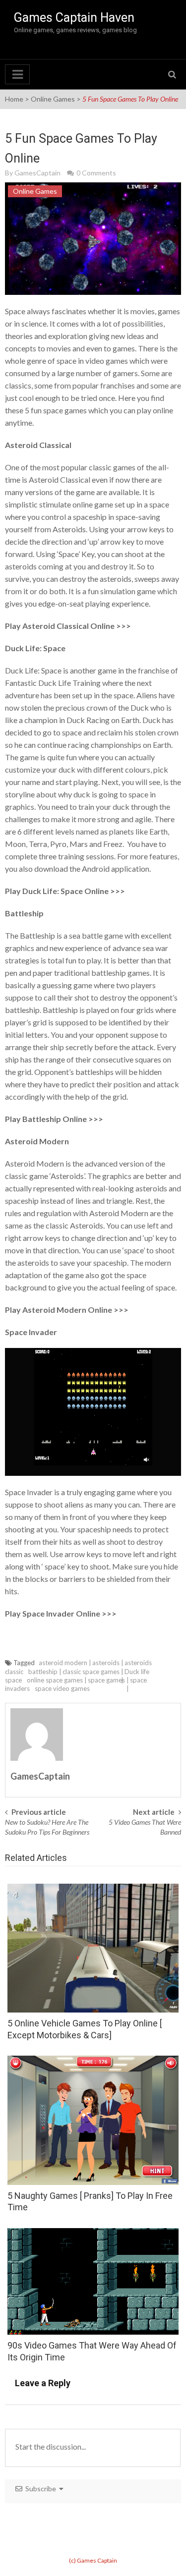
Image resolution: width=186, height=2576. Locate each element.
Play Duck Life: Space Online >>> (65, 891)
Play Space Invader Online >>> (61, 1613)
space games (106, 1680)
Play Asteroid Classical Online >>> (68, 626)
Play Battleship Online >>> (54, 1119)
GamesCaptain (37, 173)
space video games (62, 1688)
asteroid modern (63, 1663)
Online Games (53, 99)
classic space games (91, 1672)
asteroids (106, 1663)
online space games (55, 1680)
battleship (43, 1672)
